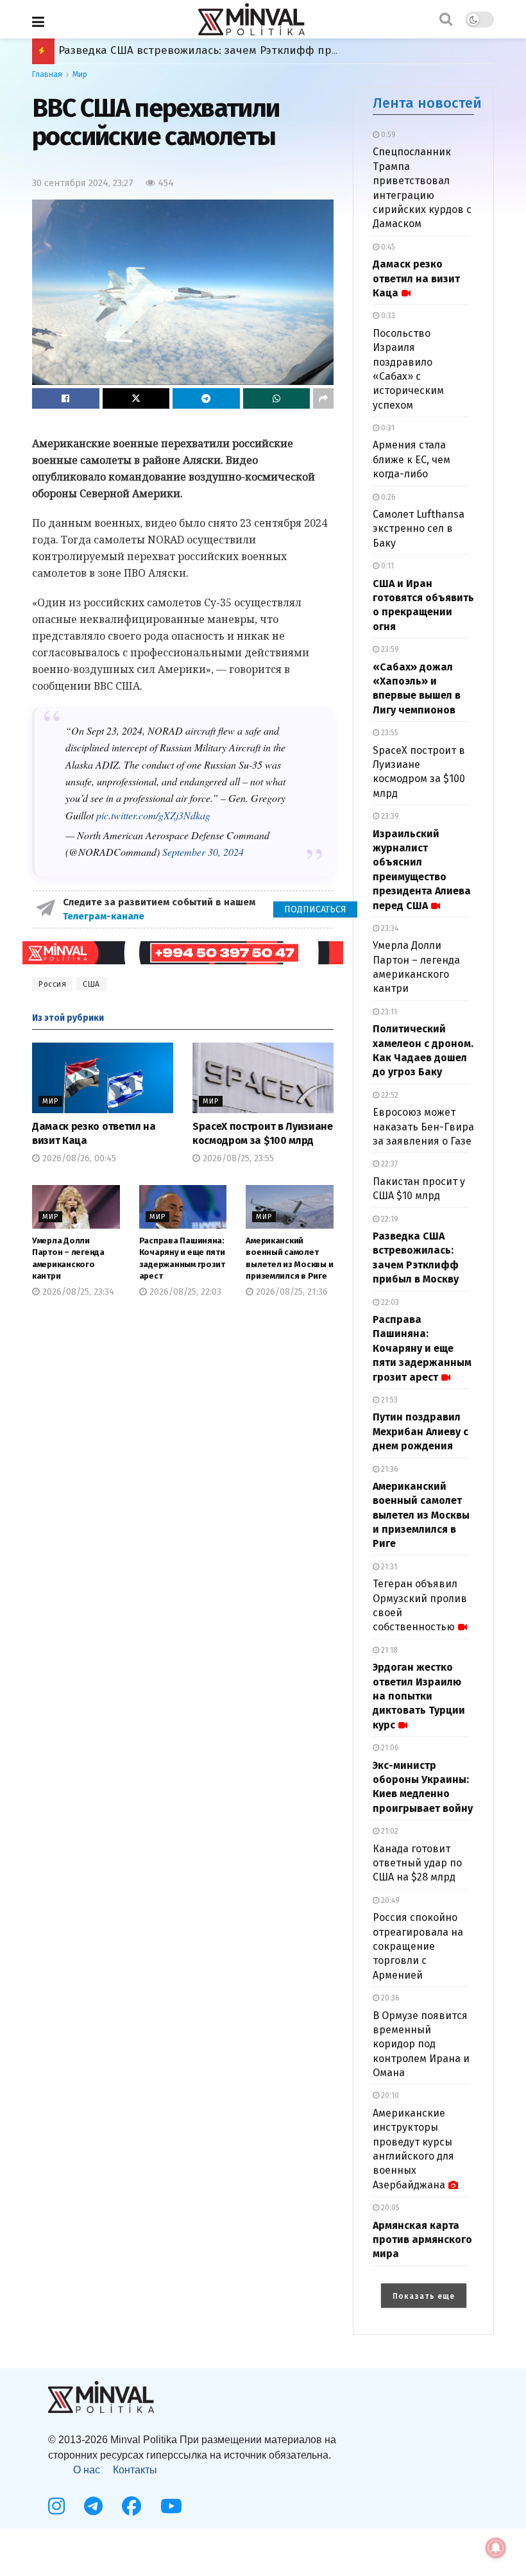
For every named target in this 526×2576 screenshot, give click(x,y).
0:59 (387, 135)
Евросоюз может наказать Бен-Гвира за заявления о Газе (423, 1127)
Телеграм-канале (105, 916)
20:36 (389, 1998)
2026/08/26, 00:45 (78, 1158)
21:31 (388, 1567)
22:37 (388, 1164)
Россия (52, 984)
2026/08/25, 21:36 (291, 1292)
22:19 (389, 1219)
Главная (47, 74)
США (91, 984)
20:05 (389, 2208)
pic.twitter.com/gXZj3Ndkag (153, 815)
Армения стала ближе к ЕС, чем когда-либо (411, 459)
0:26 (387, 497)
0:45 (387, 247)
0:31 (387, 428)
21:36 (389, 1469)
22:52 (389, 1095)
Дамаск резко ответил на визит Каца (416, 278)
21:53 (388, 1400)
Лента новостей (427, 103)
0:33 (387, 316)
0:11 (386, 566)
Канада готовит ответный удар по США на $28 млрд (417, 1863)
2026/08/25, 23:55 (237, 1158)
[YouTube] (171, 2506)
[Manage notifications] (496, 2548)
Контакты (135, 2470)
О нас (87, 2470)
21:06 (389, 1748)
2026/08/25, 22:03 (184, 1292)
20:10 (389, 2095)
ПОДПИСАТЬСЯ (315, 909)
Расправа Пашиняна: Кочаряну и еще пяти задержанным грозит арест (250, 50)
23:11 (388, 1012)
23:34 (389, 928)
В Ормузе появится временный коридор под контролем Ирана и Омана (421, 2044)
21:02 (389, 1831)
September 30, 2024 (203, 852)
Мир (80, 74)
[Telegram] (93, 2506)
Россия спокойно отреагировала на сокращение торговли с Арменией (418, 1946)
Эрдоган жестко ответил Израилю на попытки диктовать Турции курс (419, 1696)
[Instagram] (56, 2506)
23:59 (389, 649)
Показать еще (424, 2296)
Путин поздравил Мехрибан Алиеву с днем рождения (420, 1431)
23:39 (389, 816)
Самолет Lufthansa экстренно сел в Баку (419, 529)
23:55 (389, 733)
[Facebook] (131, 2506)
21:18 (388, 1650)
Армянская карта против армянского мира (422, 2240)
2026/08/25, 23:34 (77, 1292)
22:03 (389, 1302)
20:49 (389, 1900)
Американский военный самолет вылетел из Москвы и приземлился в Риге (421, 1515)
